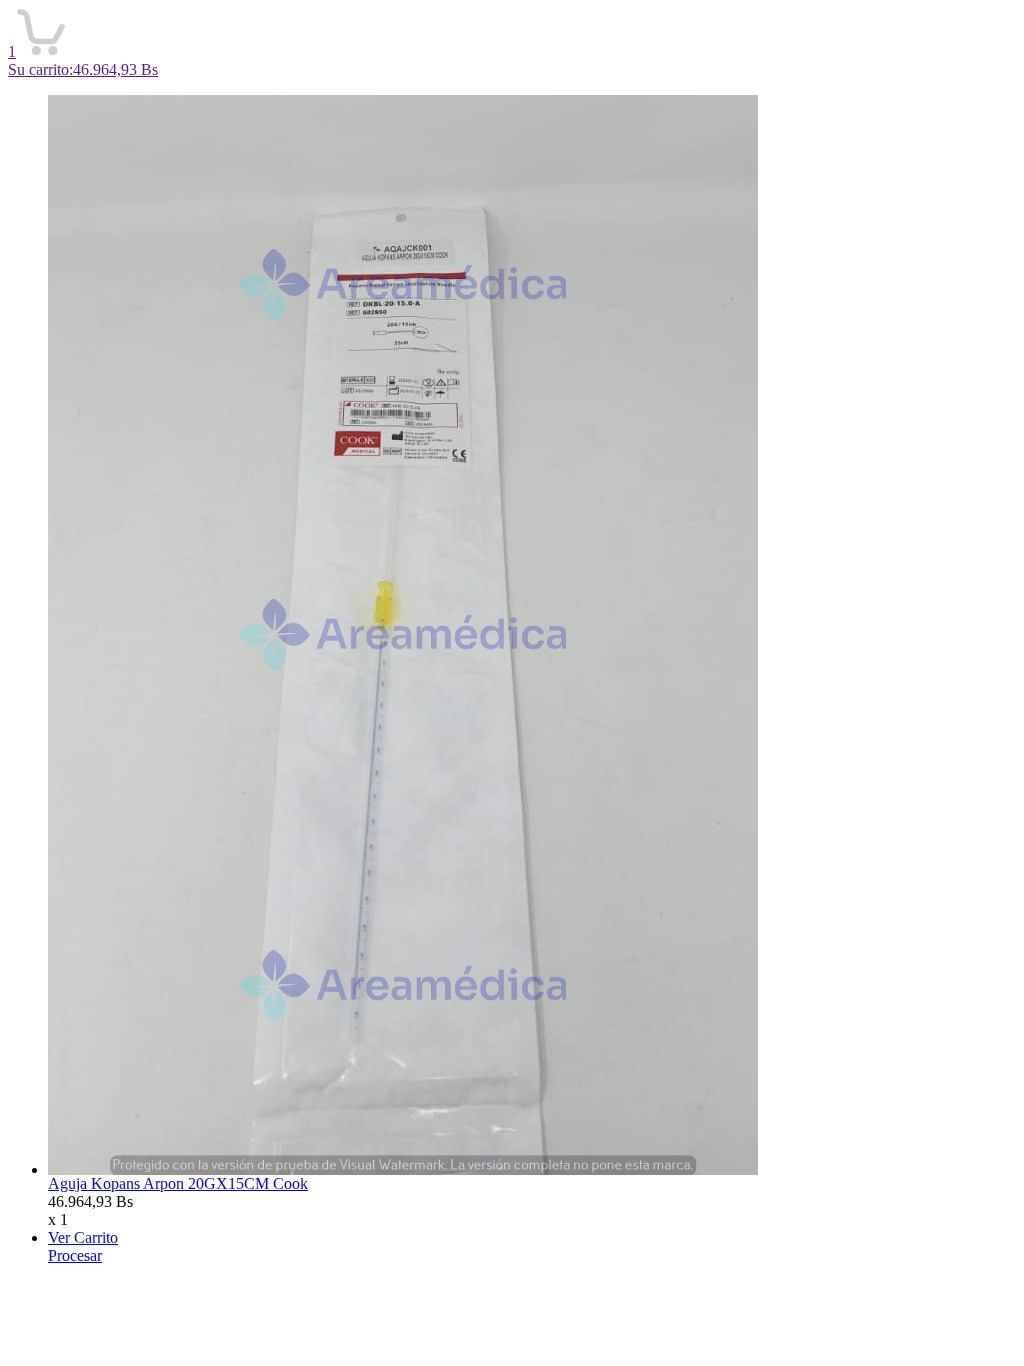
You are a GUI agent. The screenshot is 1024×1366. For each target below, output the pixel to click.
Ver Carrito (83, 1237)
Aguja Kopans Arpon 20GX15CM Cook (178, 1183)
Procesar (75, 1255)
